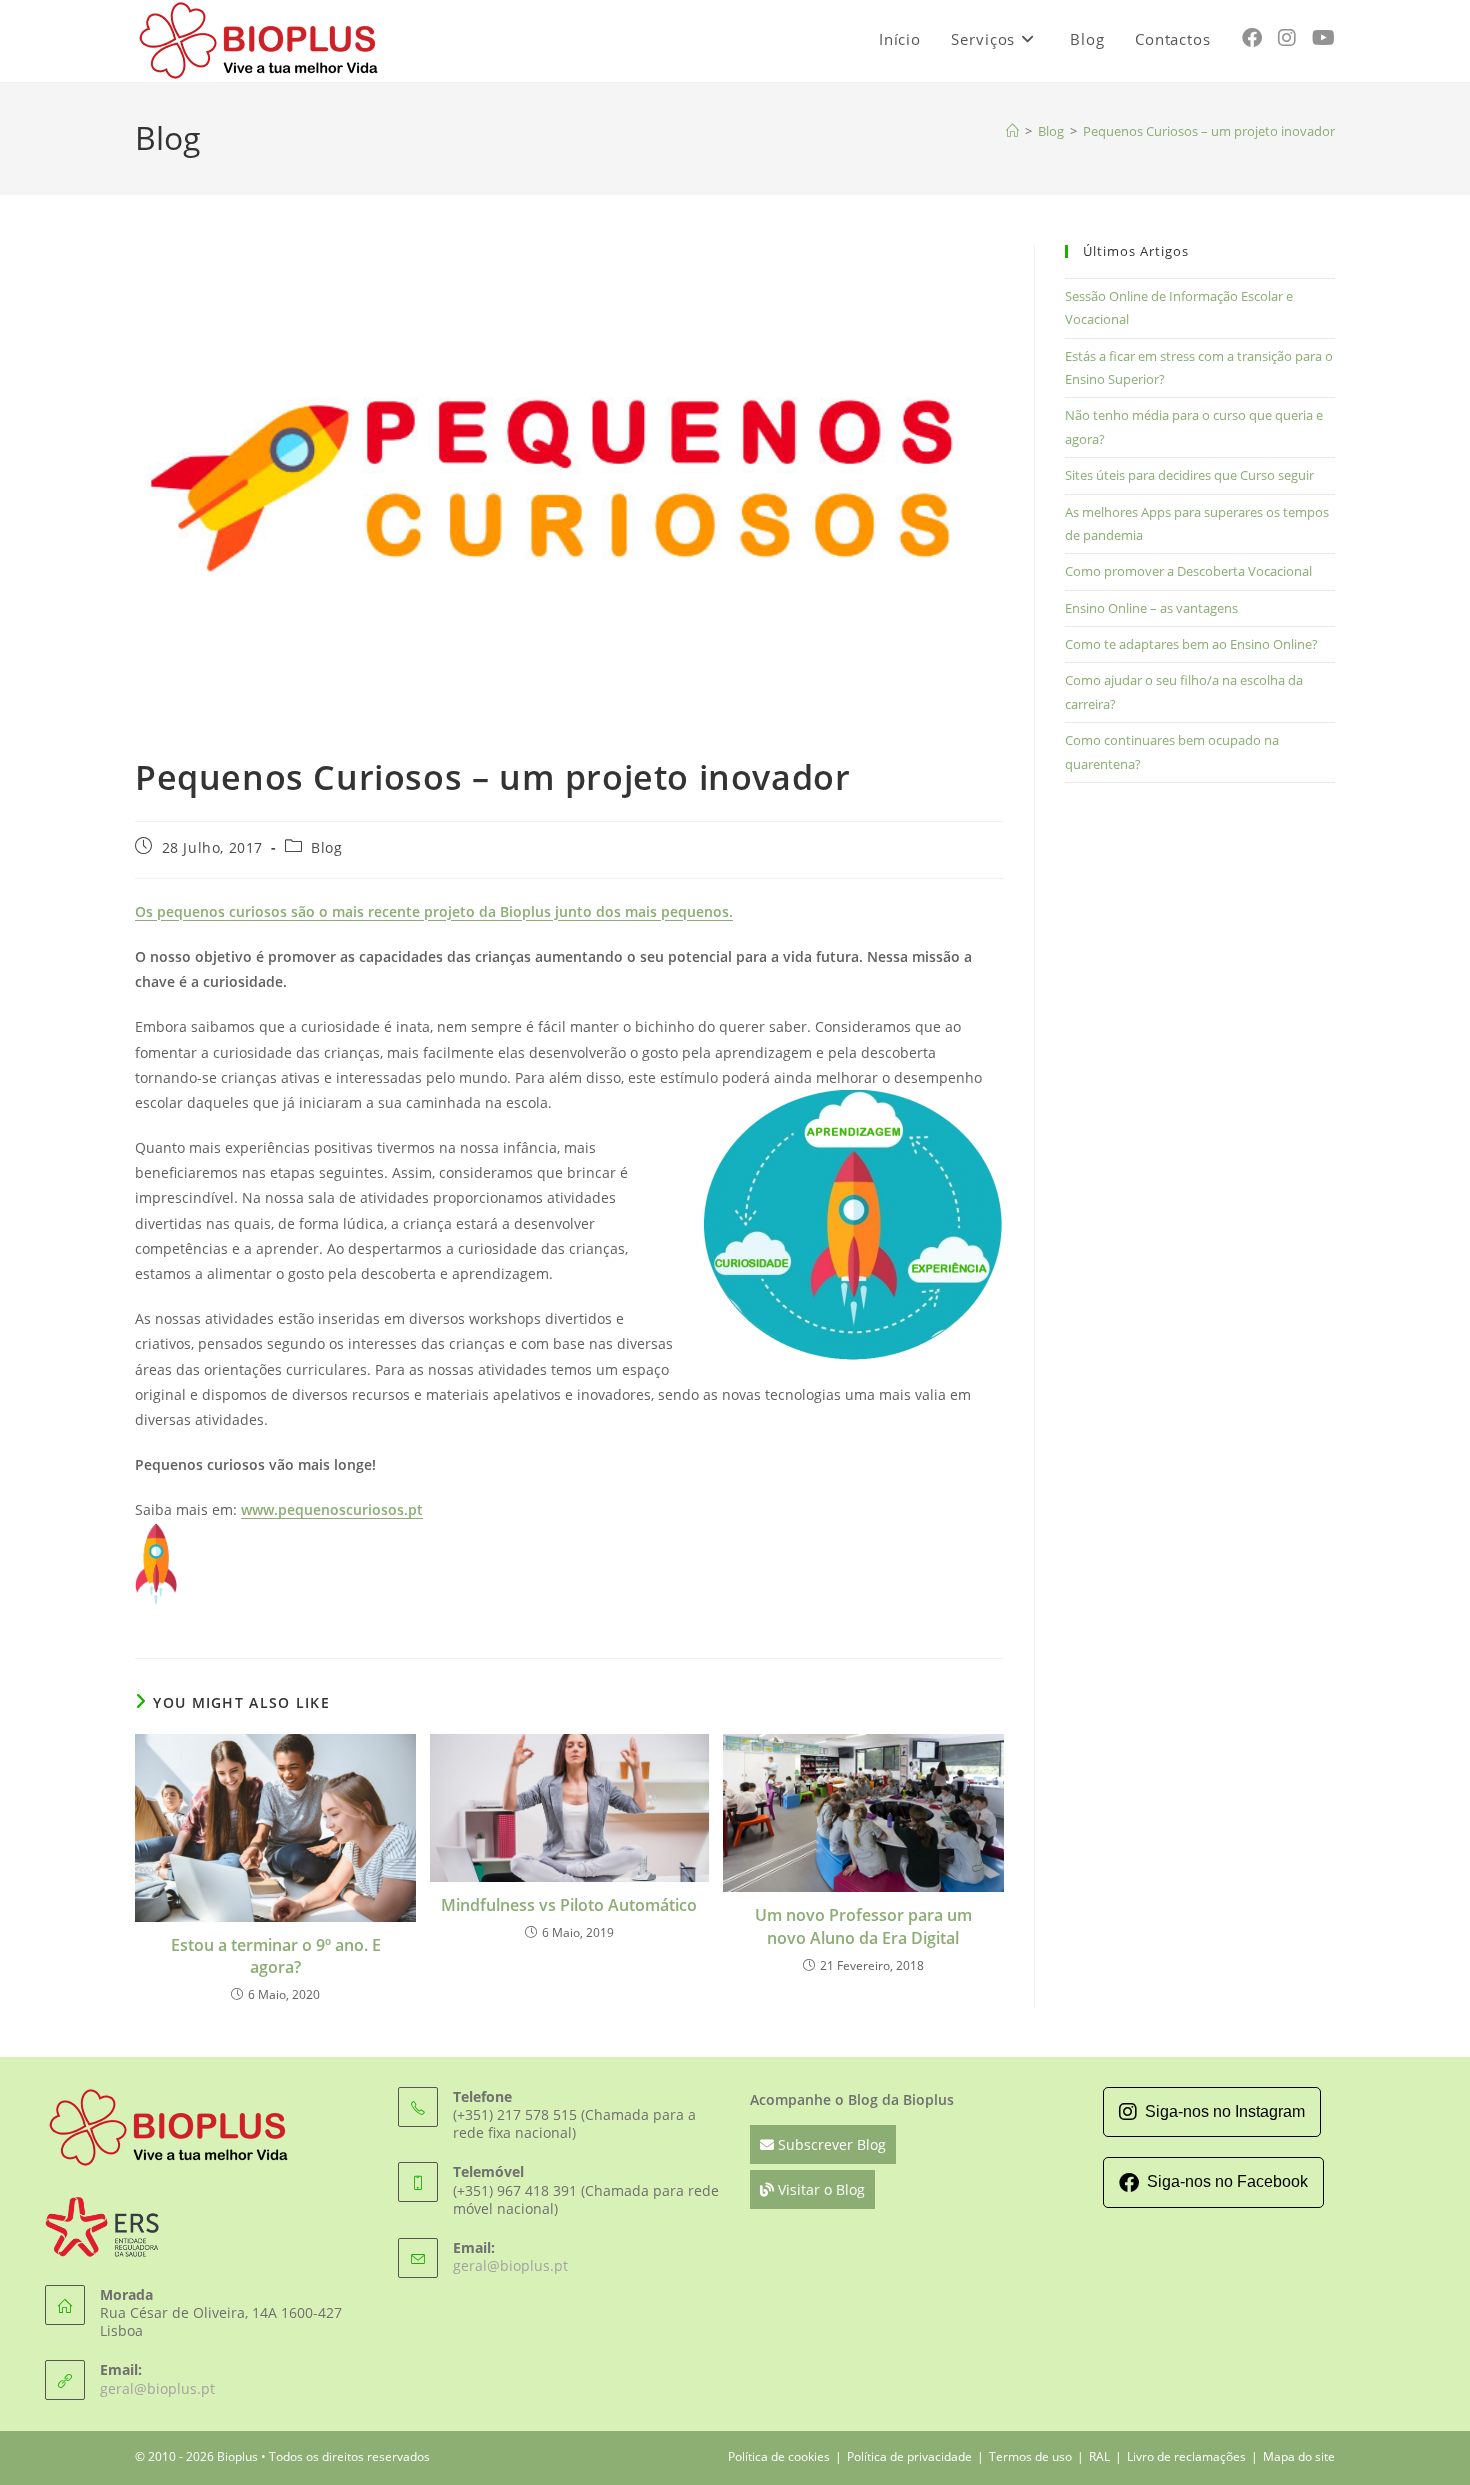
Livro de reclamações (1186, 2456)
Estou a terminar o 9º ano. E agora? (276, 1956)
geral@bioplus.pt (157, 2388)
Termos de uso (1030, 2456)
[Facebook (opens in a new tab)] (1252, 38)
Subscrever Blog (830, 2144)
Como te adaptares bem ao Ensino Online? (1191, 644)
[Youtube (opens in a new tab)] (1323, 38)
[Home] (1012, 131)
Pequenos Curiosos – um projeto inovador (1209, 131)
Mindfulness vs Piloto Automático (569, 1905)
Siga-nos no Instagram (1225, 2111)
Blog (326, 847)
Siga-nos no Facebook (1227, 2181)
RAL (1099, 2456)
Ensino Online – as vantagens (1151, 608)
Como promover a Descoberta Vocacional (1188, 571)
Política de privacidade (909, 2456)
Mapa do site (1299, 2456)
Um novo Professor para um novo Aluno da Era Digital (863, 1926)
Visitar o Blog (819, 2189)
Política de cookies (779, 2456)
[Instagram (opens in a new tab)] (1287, 38)
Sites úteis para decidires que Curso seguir (1189, 475)
